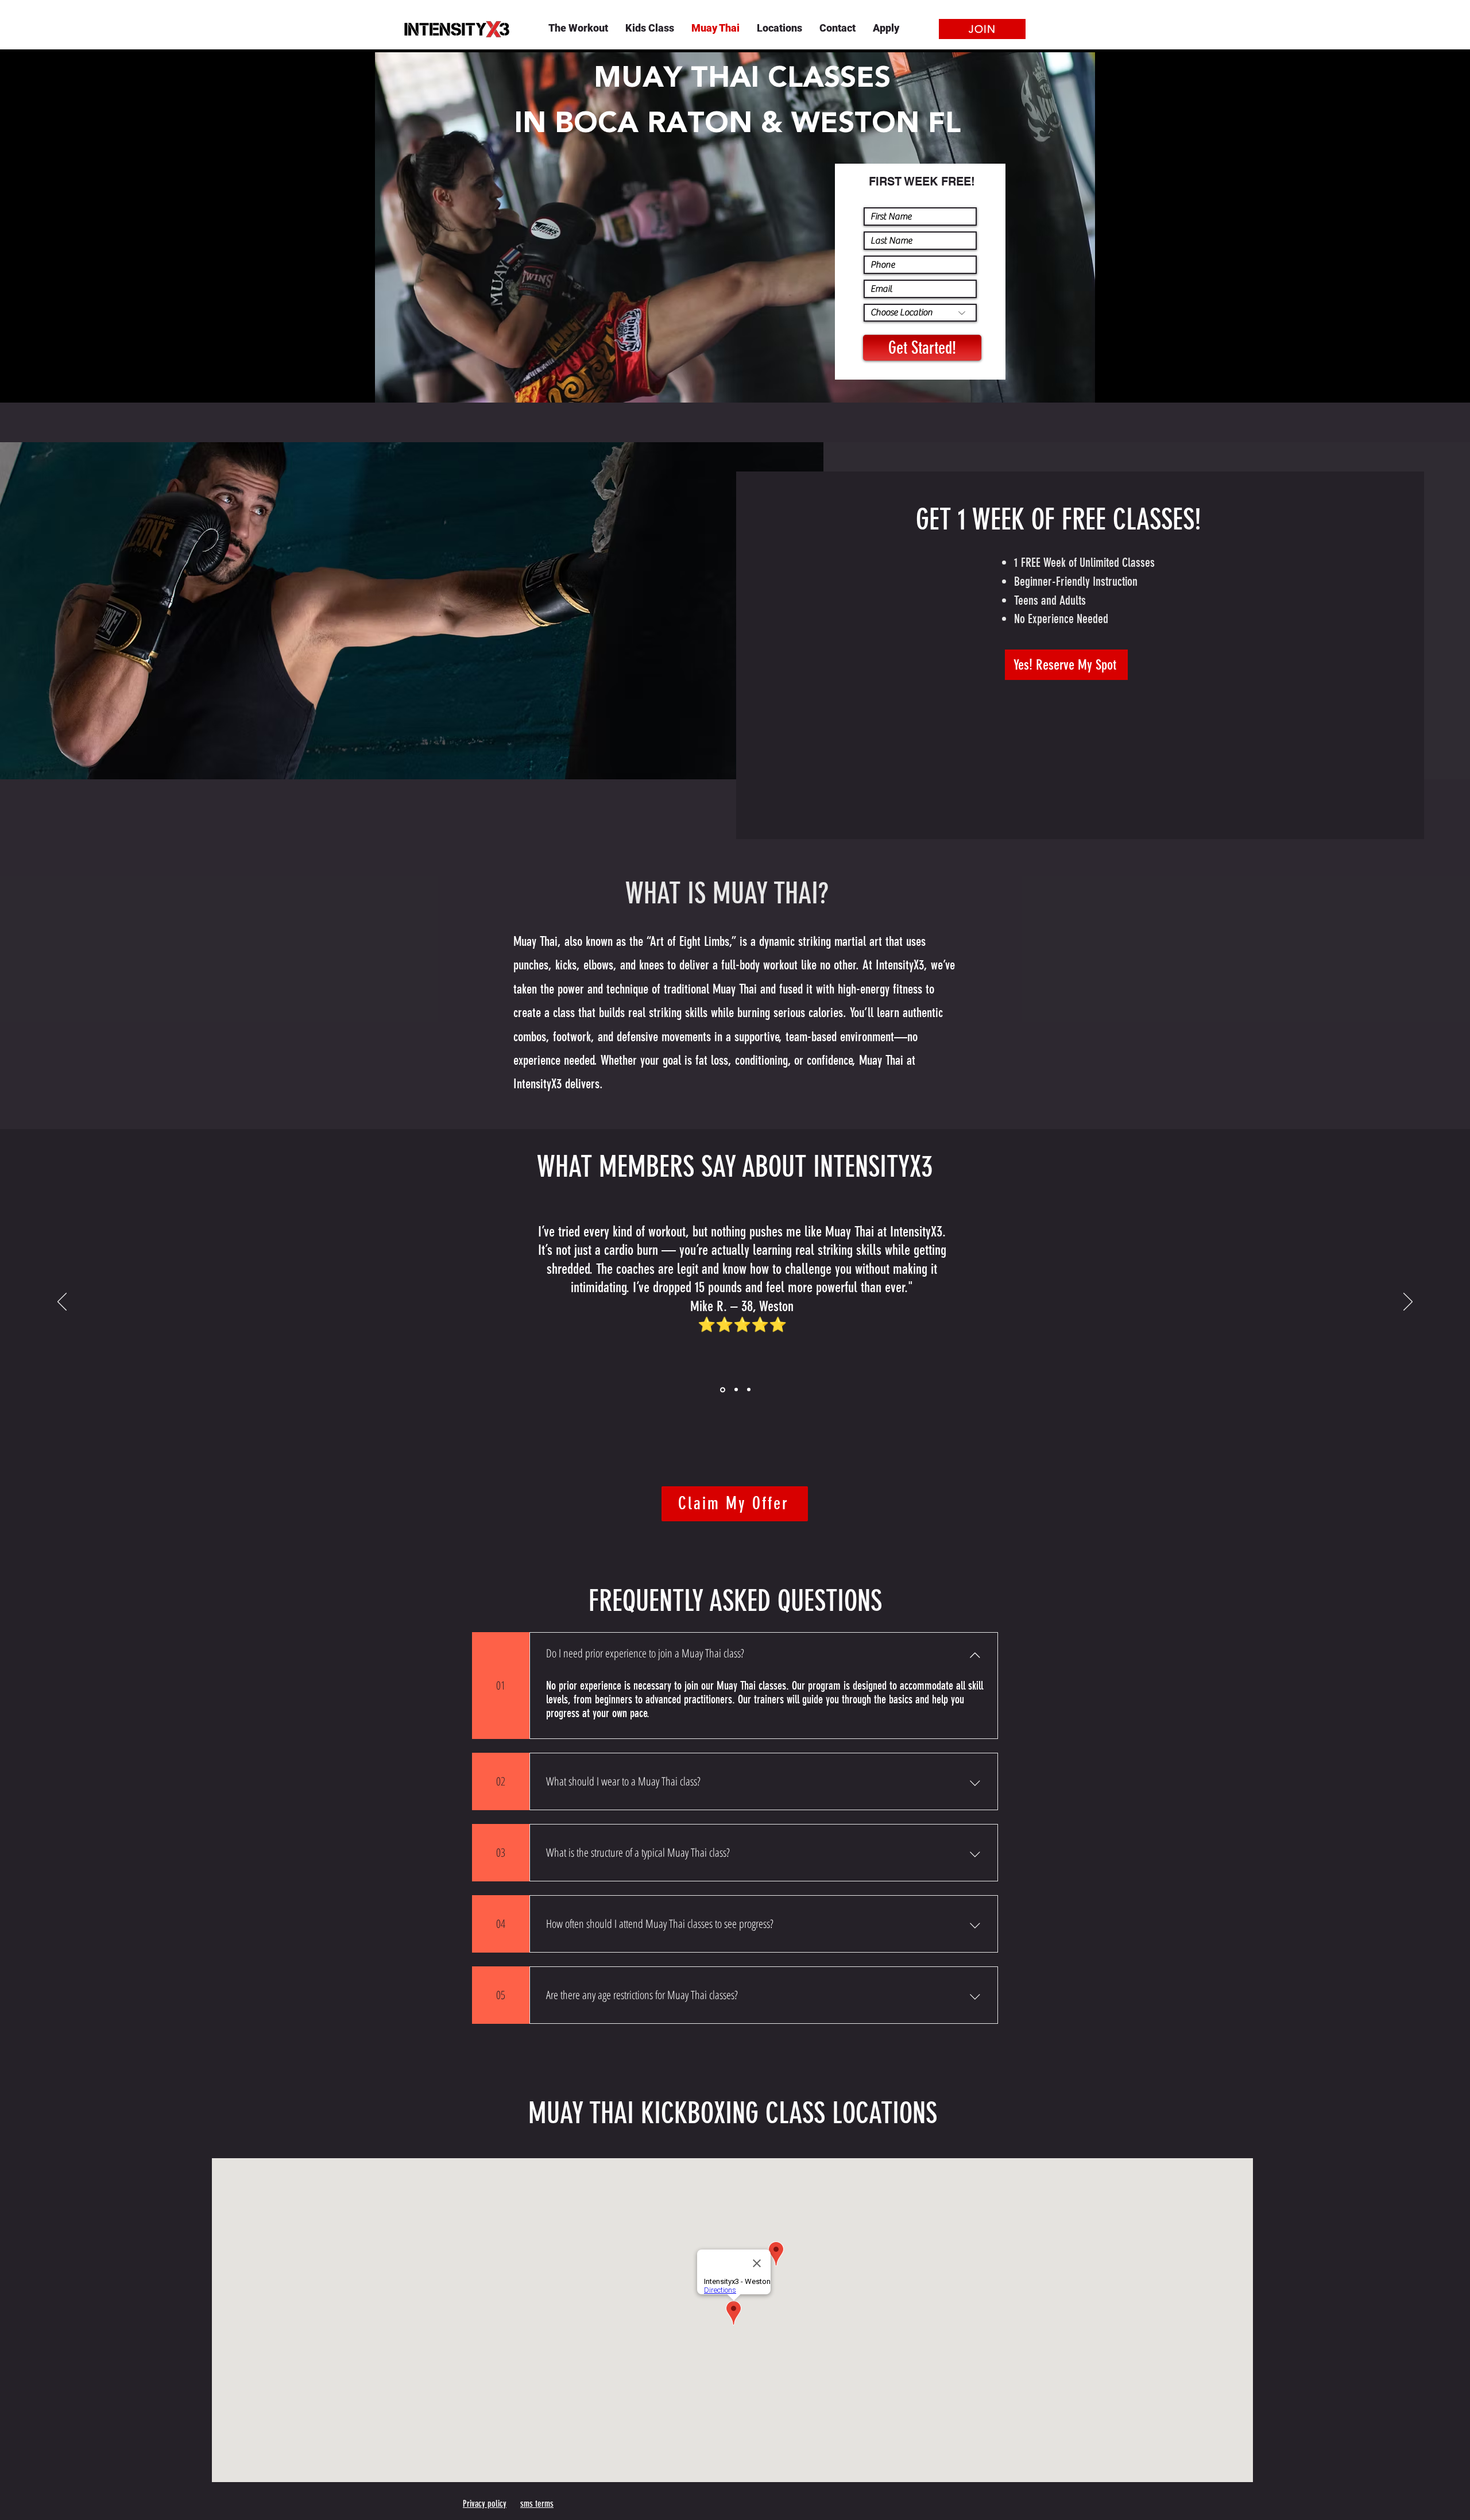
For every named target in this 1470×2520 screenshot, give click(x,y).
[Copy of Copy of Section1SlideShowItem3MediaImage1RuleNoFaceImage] (749, 1390)
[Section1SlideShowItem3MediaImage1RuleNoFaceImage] (722, 1390)
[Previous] (62, 1302)
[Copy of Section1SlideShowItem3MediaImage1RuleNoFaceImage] (735, 1390)
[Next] (1408, 1302)
